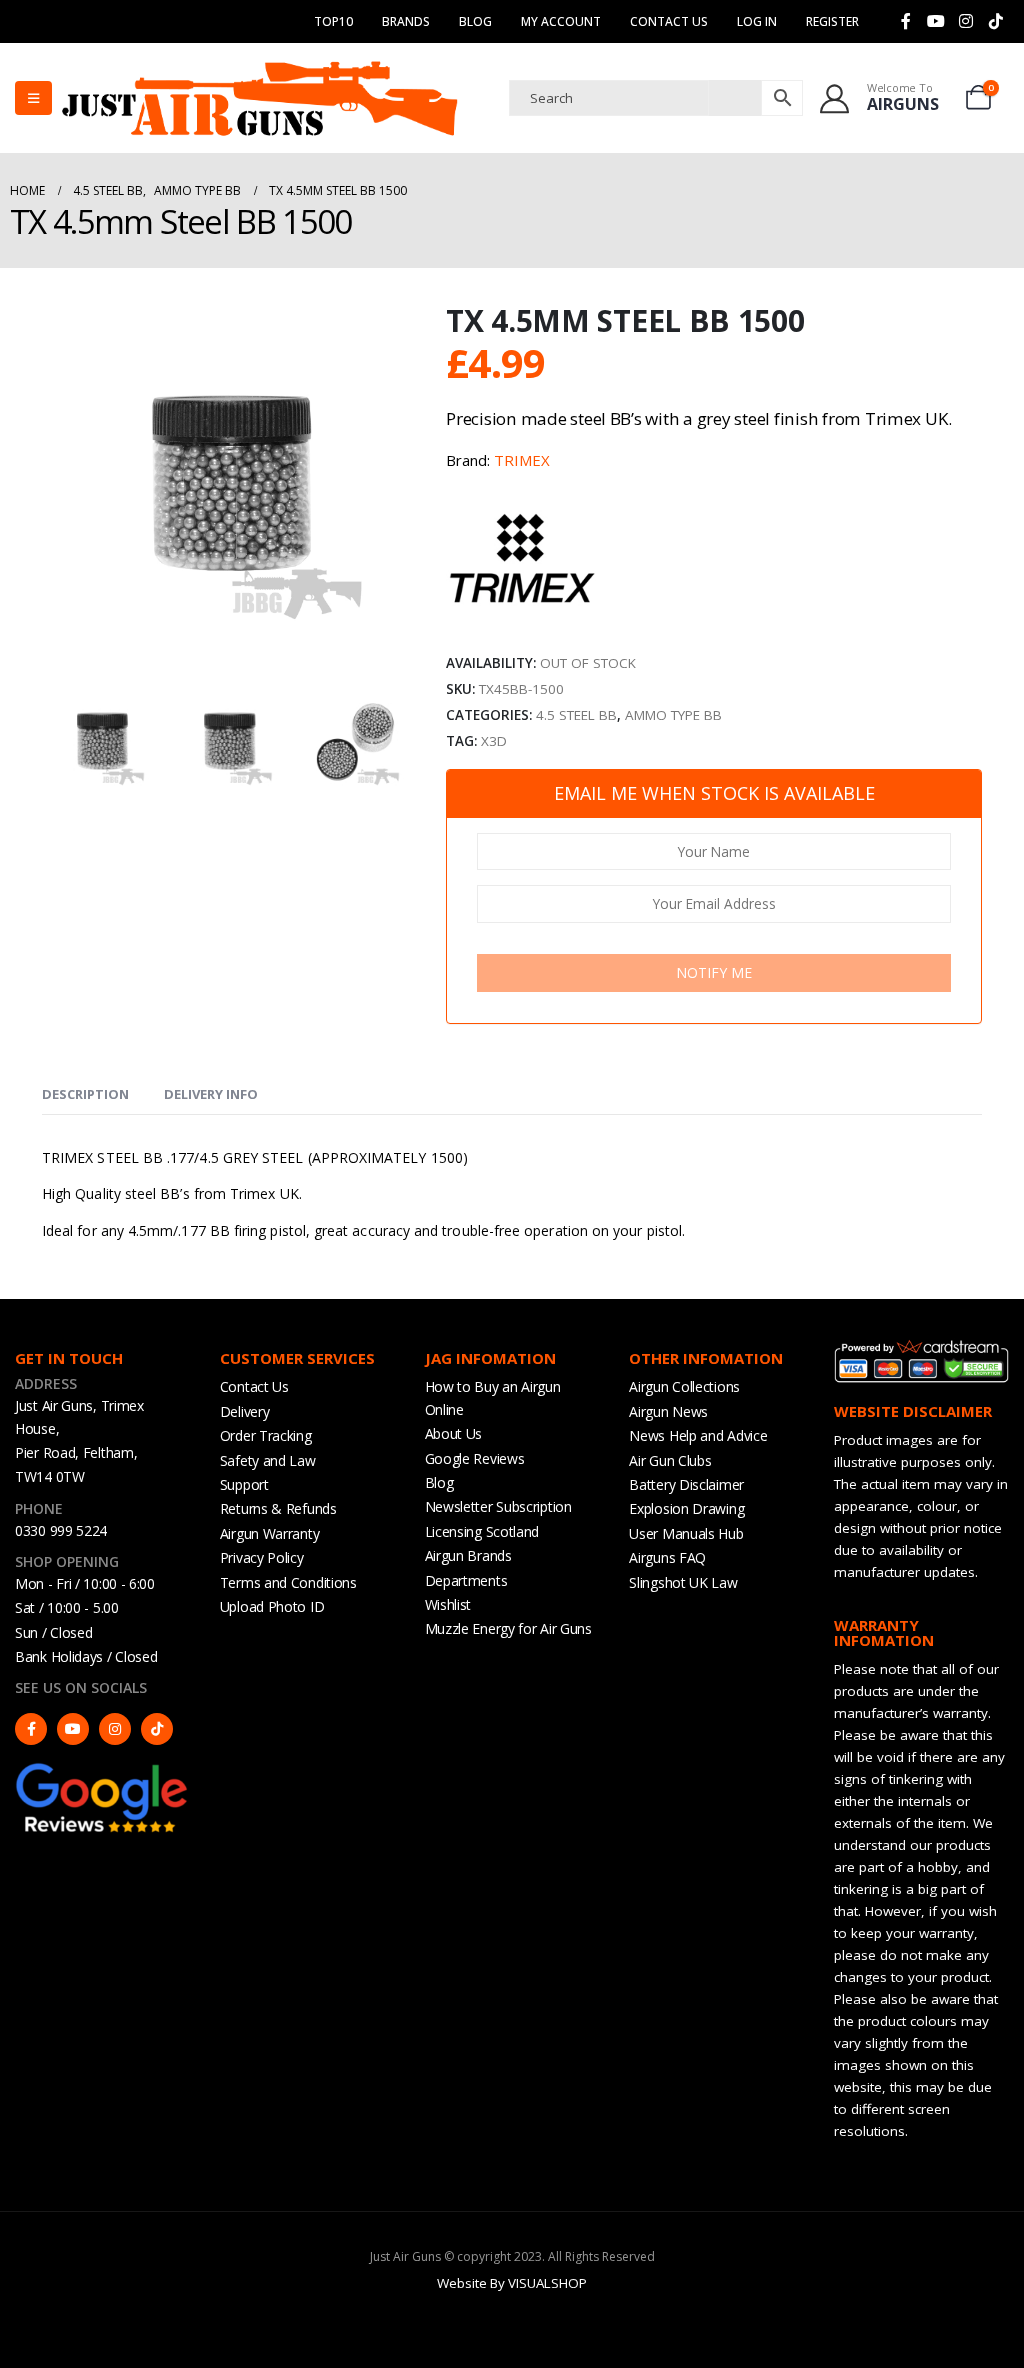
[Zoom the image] (102, 1770)
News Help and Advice (698, 1435)
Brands (406, 21)
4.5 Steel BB (576, 715)
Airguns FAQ (667, 1557)
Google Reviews (475, 1458)
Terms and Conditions (288, 1582)
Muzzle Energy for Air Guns (508, 1628)
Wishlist (448, 1604)
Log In (757, 21)
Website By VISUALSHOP (512, 2283)
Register (832, 21)
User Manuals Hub (686, 1533)
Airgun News (668, 1411)
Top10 (333, 21)
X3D (494, 741)
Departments (466, 1580)
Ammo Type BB (673, 715)
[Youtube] (936, 21)
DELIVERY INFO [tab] (211, 1094)
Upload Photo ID (272, 1606)
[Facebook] (906, 21)
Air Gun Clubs (670, 1460)
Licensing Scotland (482, 1531)
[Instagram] (966, 21)
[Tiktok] (996, 21)
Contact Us (669, 21)
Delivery (245, 1411)
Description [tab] (85, 1094)
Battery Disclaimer (686, 1484)
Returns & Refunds (278, 1508)
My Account (561, 21)
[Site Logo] (260, 98)
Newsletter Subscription (498, 1506)
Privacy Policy (262, 1557)
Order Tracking (266, 1435)
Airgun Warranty (270, 1533)
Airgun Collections (684, 1386)
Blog (475, 21)
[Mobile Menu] (33, 98)
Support (244, 1484)
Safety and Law (268, 1460)
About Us (454, 1433)
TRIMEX (522, 460)
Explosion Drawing (686, 1508)
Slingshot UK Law (683, 1582)
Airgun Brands (468, 1555)
